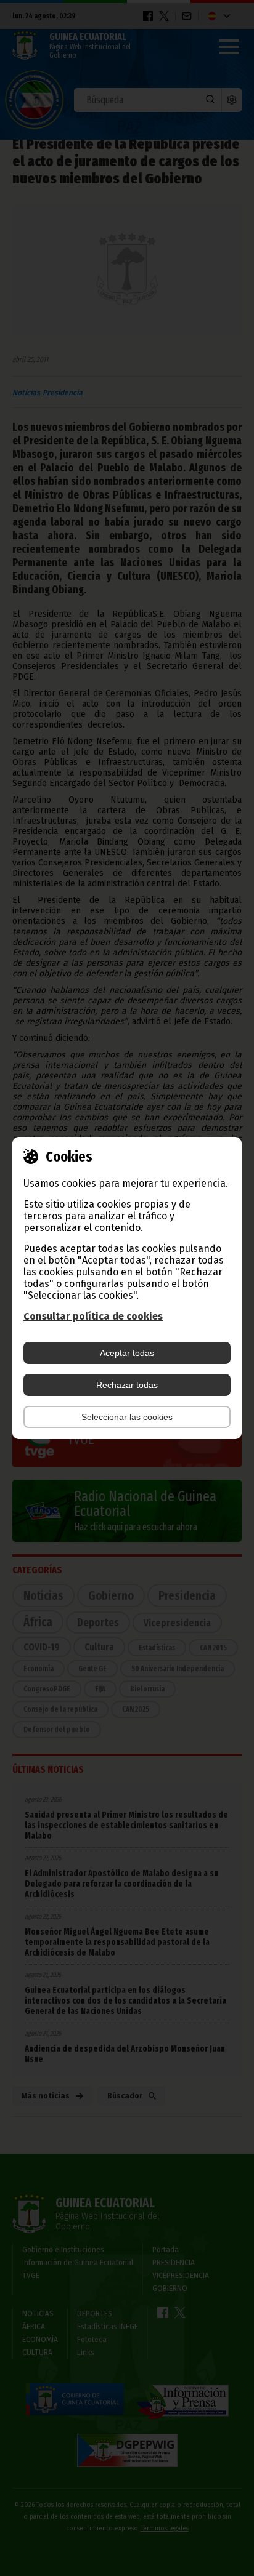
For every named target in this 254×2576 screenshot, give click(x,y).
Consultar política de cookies (93, 1316)
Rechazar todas (127, 1385)
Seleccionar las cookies (127, 1417)
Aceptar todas (127, 1353)
